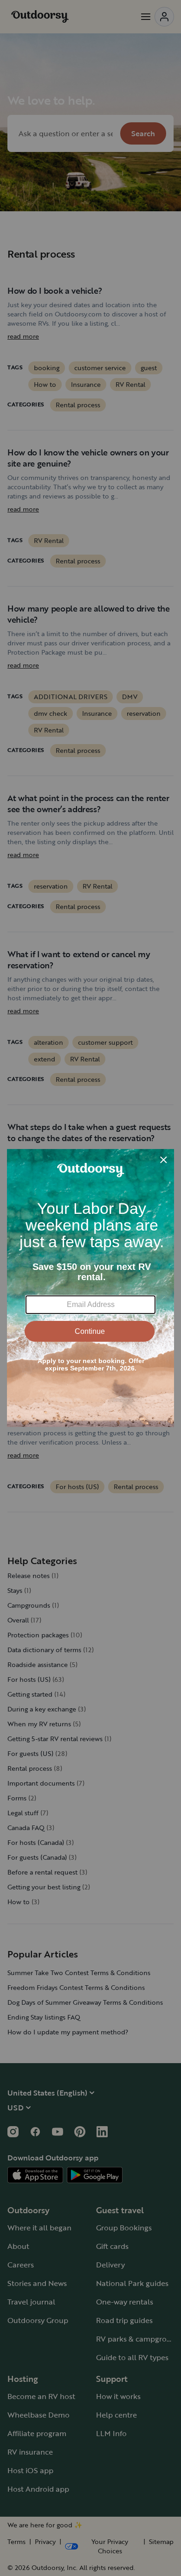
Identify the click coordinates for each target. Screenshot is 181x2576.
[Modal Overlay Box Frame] (90, 1288)
